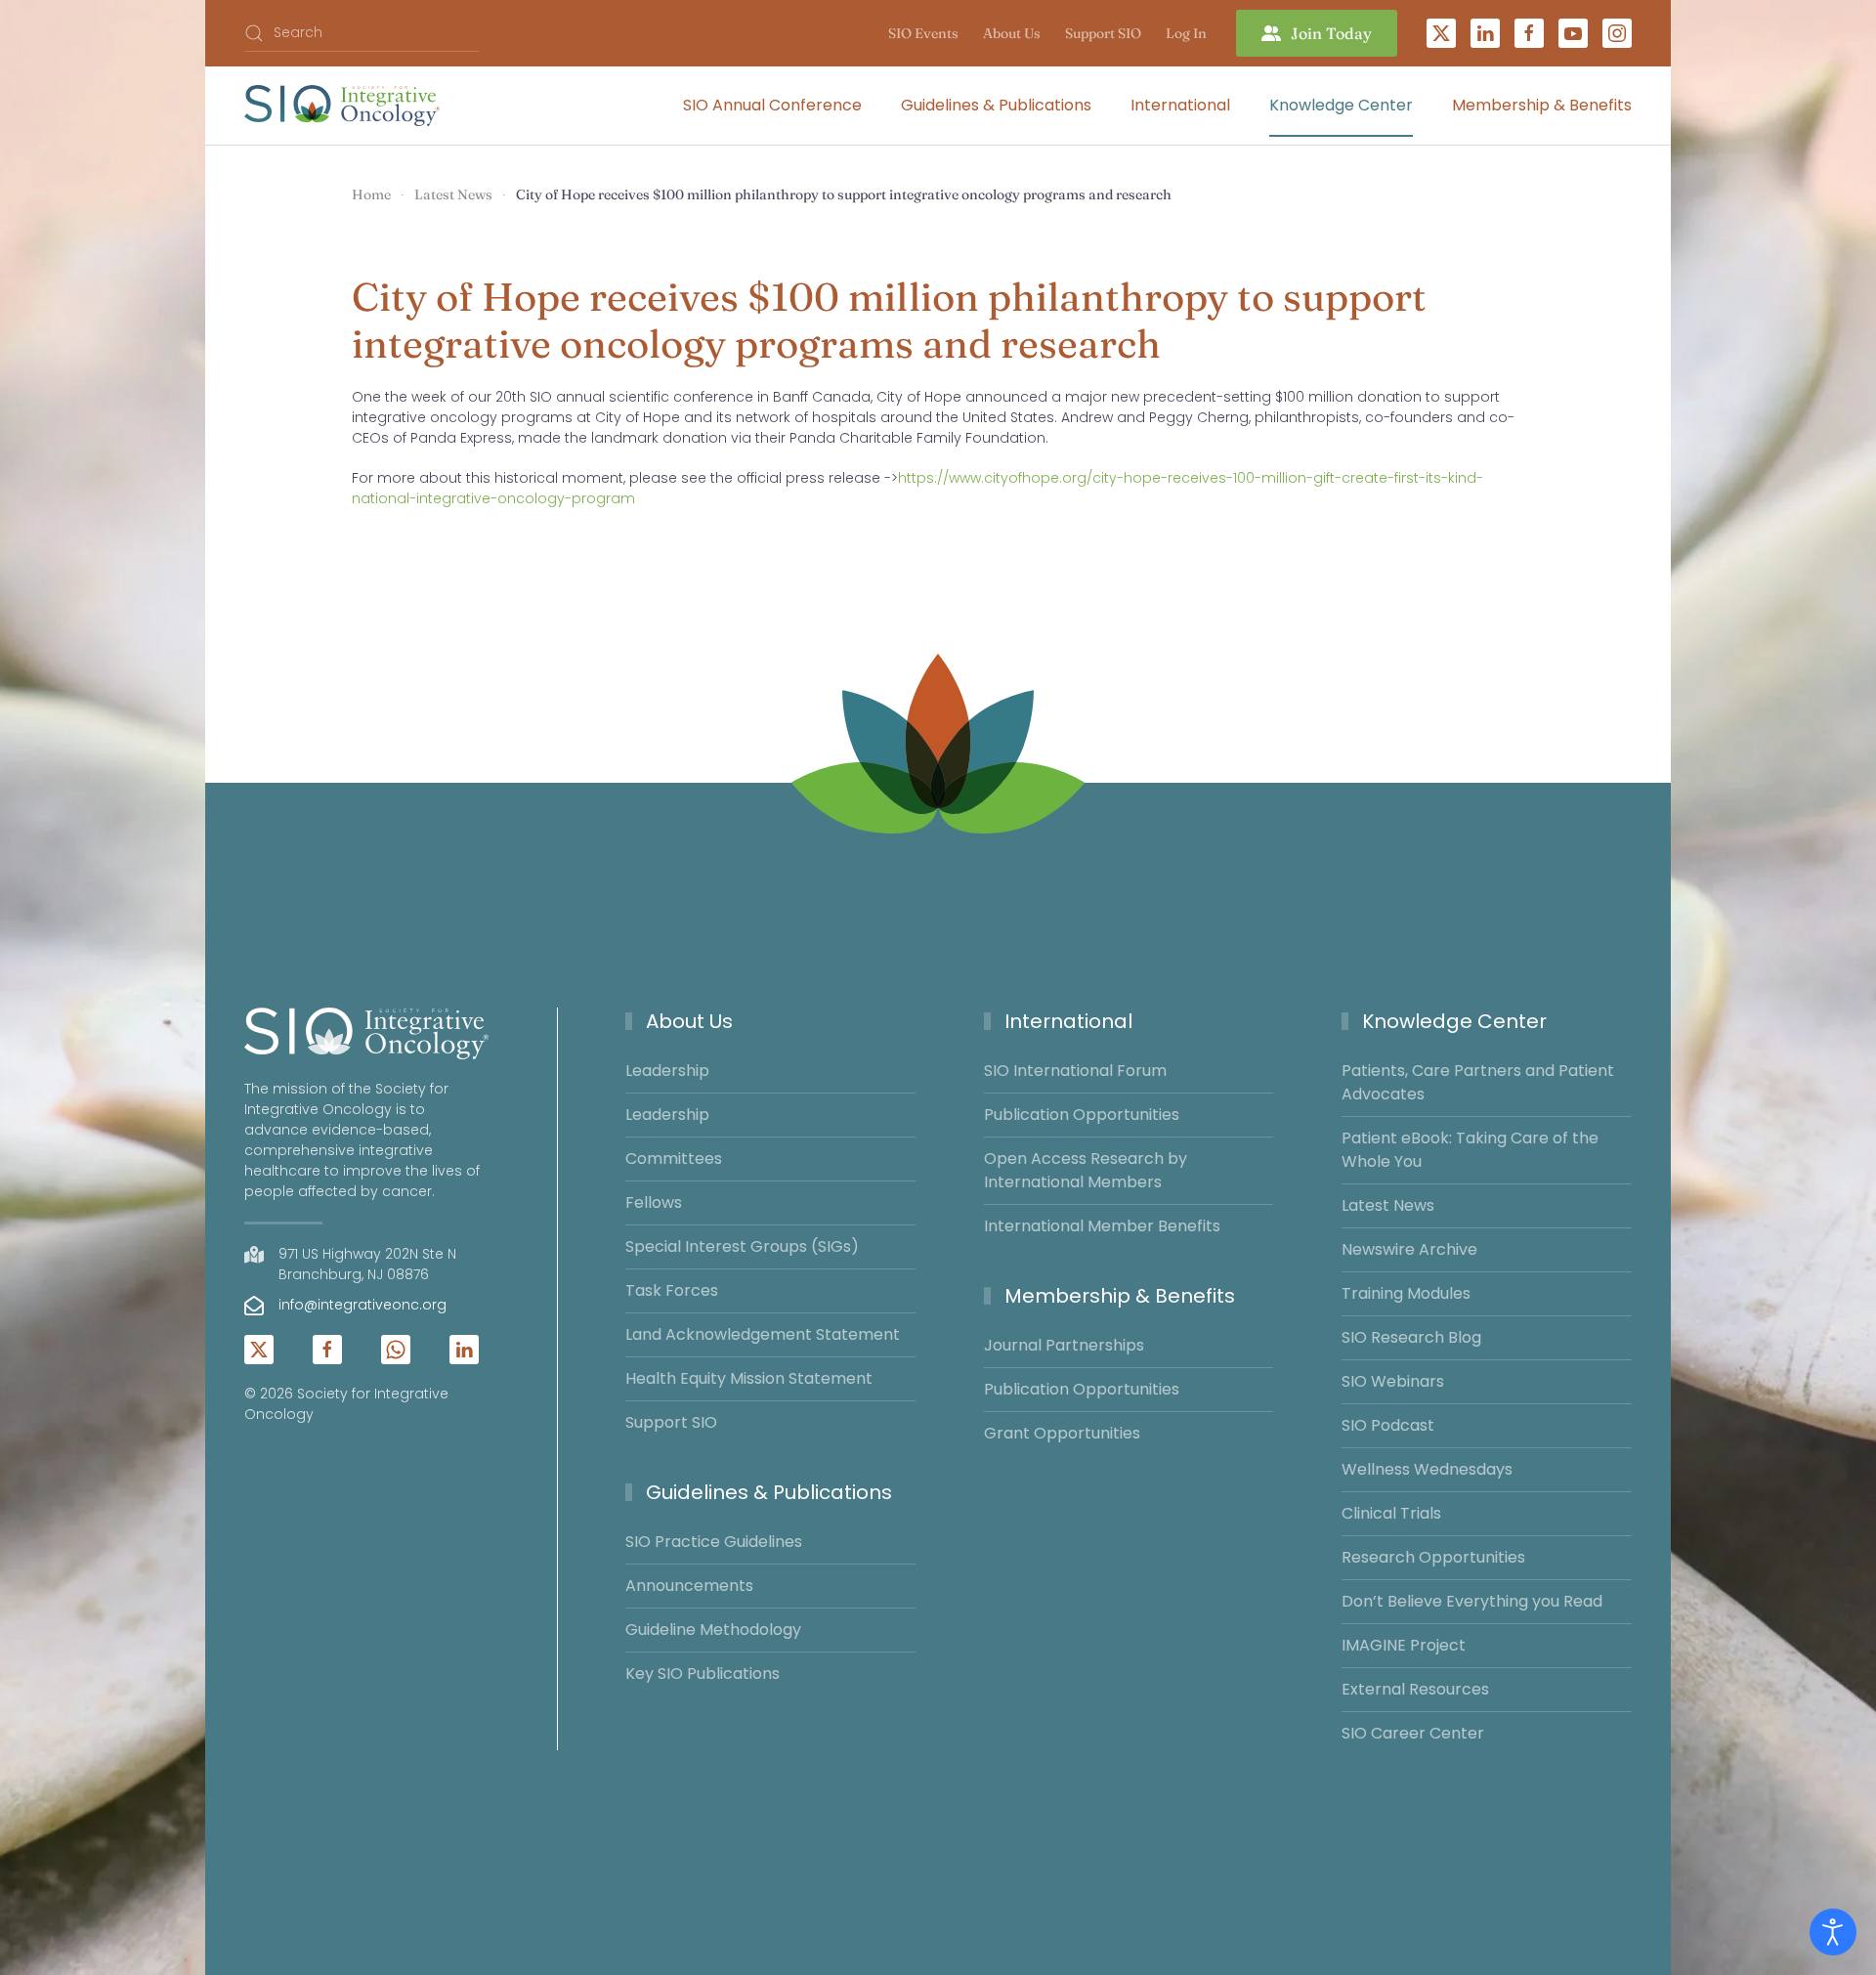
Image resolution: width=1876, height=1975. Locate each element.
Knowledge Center (1454, 1021)
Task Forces (672, 1290)
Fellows (654, 1202)
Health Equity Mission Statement (749, 1378)
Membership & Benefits (1120, 1296)
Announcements (689, 1586)
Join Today (1331, 33)
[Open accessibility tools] (1833, 1932)
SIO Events (923, 33)
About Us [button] (1012, 33)
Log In (1186, 33)
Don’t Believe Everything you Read (1472, 1601)
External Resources (1415, 1689)
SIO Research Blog (1411, 1337)
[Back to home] (342, 106)
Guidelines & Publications (769, 1492)
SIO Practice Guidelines (714, 1542)
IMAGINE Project (1404, 1645)
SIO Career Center (1413, 1733)
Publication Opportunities (1082, 1115)
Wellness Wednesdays (1427, 1469)
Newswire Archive (1409, 1249)
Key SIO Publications (703, 1674)
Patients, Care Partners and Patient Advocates (1478, 1082)
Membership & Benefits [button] (1542, 105)
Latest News (1388, 1205)
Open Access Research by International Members (1086, 1170)
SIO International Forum (1075, 1071)
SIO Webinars (1393, 1381)
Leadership (667, 1071)
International (1068, 1021)
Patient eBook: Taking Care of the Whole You (1470, 1150)
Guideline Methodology (713, 1630)
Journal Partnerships (1064, 1345)
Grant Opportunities (1062, 1433)
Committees (674, 1159)
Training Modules (1406, 1293)
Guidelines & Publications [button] (996, 105)
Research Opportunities (1433, 1557)
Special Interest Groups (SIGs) (742, 1246)
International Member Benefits (1102, 1226)
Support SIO (1103, 33)
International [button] (1180, 105)
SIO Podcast (1388, 1425)
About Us (689, 1021)
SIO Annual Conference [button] (772, 105)
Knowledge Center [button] (1341, 105)
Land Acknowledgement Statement (763, 1334)
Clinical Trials (1391, 1513)
